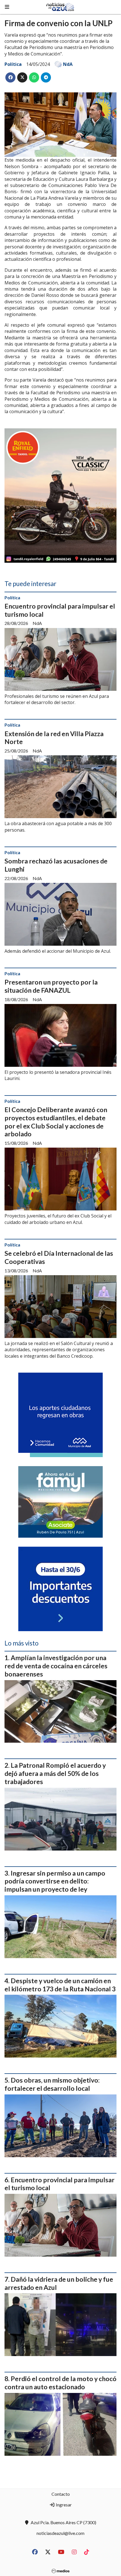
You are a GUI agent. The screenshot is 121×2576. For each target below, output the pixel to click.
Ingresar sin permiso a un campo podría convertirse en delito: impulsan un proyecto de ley (55, 1881)
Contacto (61, 2494)
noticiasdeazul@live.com (60, 2533)
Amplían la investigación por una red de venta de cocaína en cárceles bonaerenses (56, 1666)
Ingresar (63, 2505)
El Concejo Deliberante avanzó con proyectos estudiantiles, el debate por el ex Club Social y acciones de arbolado (56, 1122)
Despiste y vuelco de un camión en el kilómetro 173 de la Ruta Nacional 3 (60, 1985)
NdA (68, 64)
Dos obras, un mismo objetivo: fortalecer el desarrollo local (52, 2084)
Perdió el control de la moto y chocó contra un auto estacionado (60, 2383)
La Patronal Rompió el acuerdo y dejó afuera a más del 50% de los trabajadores (55, 1773)
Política (13, 64)
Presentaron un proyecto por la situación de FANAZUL (51, 986)
